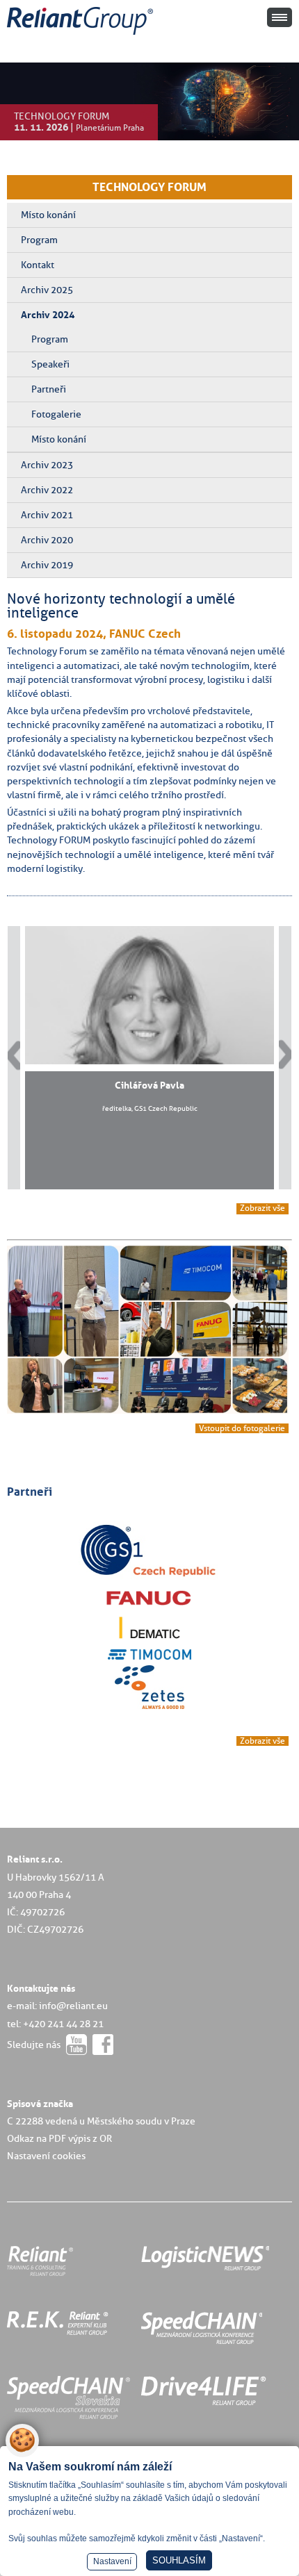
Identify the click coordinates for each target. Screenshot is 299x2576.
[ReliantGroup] (82, 35)
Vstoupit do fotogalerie (242, 1428)
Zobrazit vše (262, 1208)
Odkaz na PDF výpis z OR (59, 2138)
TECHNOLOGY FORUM (149, 187)
